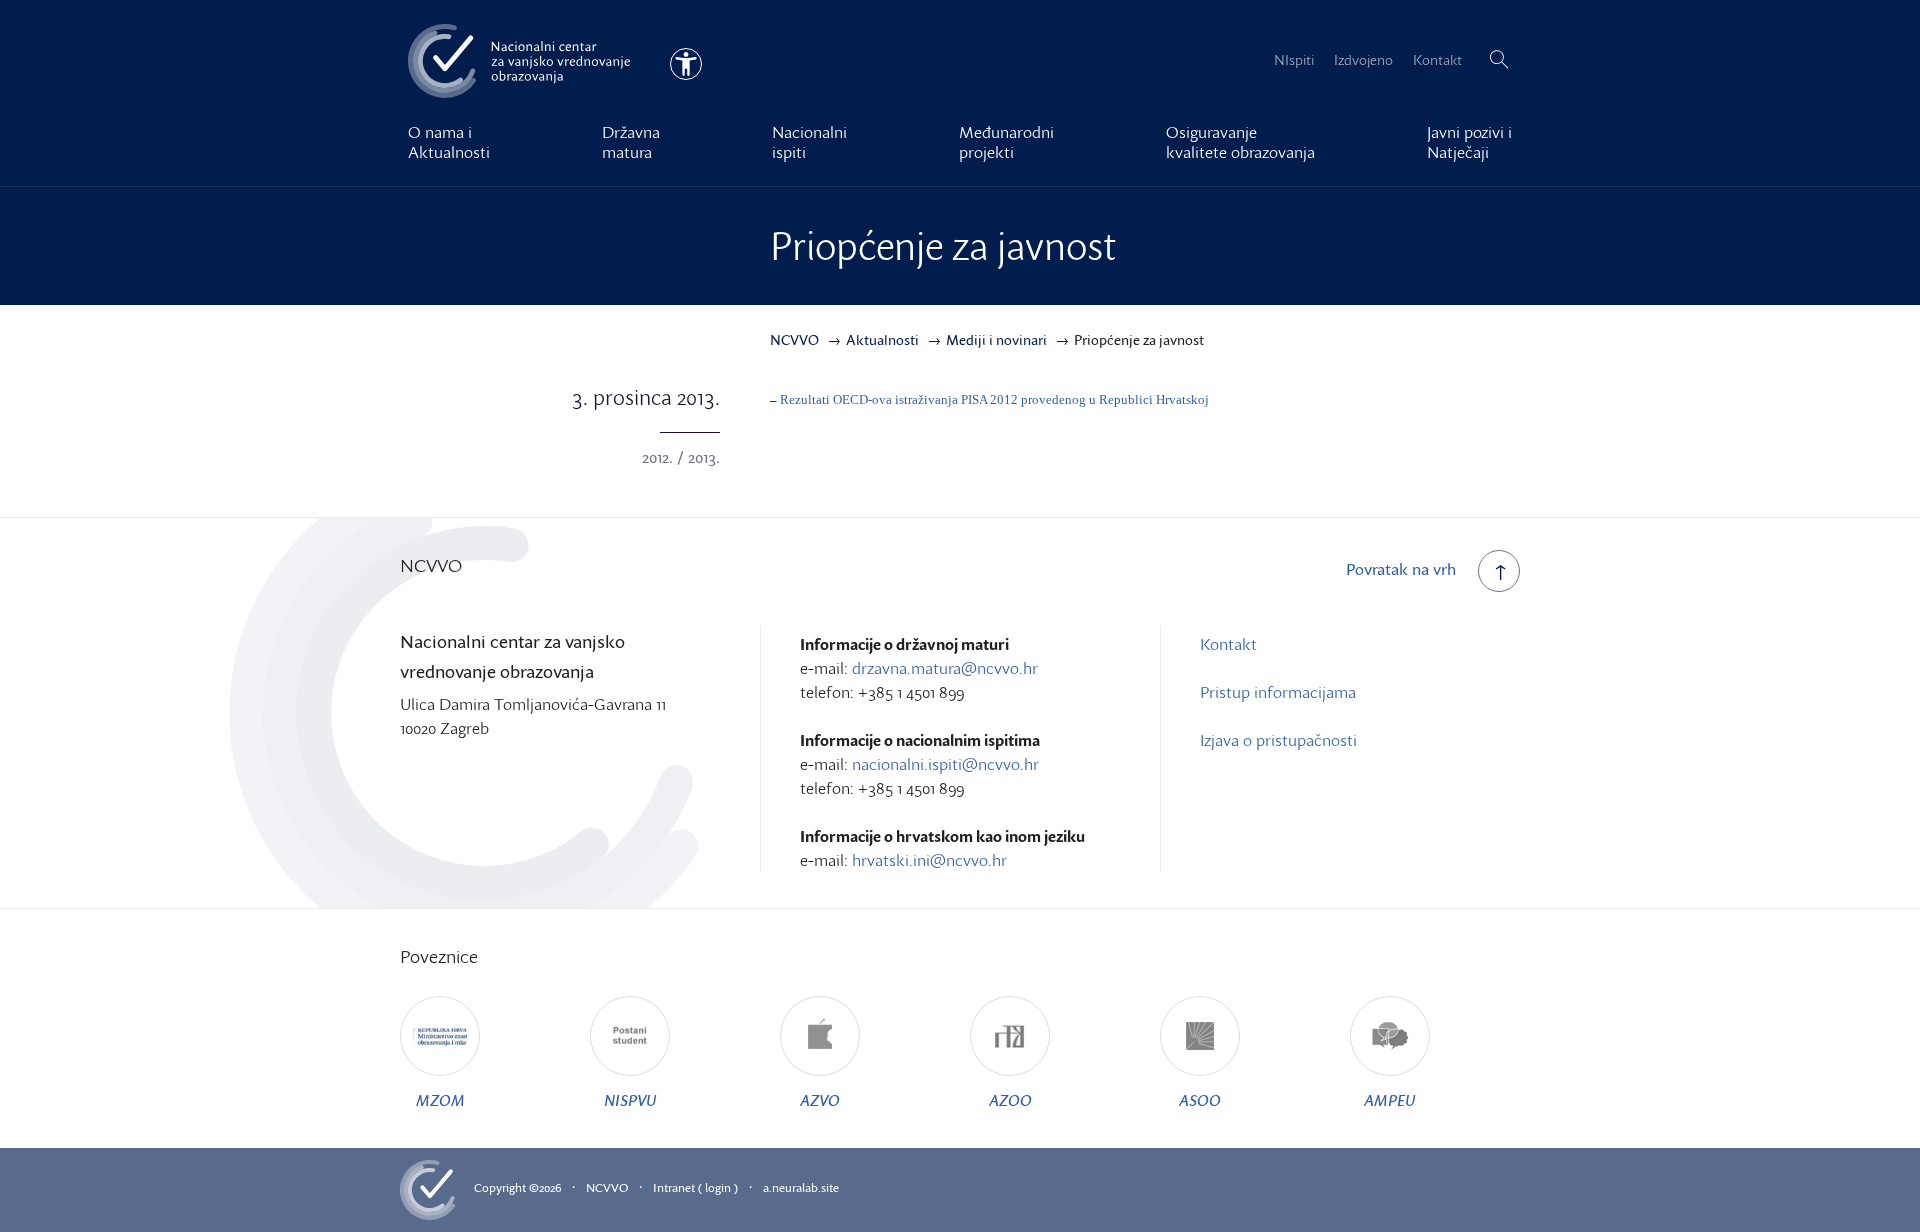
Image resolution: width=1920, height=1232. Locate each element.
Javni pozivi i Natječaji (1469, 142)
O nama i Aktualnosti (449, 142)
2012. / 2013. (681, 457)
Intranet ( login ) (695, 1187)
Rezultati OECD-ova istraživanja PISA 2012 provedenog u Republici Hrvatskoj (994, 399)
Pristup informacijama (1278, 692)
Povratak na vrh (1401, 569)
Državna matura (631, 142)
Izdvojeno (1363, 59)
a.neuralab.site (801, 1187)
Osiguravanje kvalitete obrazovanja (1240, 142)
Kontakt (1437, 59)
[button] (1499, 60)
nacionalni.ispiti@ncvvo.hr (945, 764)
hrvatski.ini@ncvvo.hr (929, 860)
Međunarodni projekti (1006, 142)
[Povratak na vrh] (1499, 571)
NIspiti (1294, 59)
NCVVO (607, 1187)
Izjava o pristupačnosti (1278, 740)
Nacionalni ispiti (809, 142)
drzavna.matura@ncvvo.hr (945, 668)
